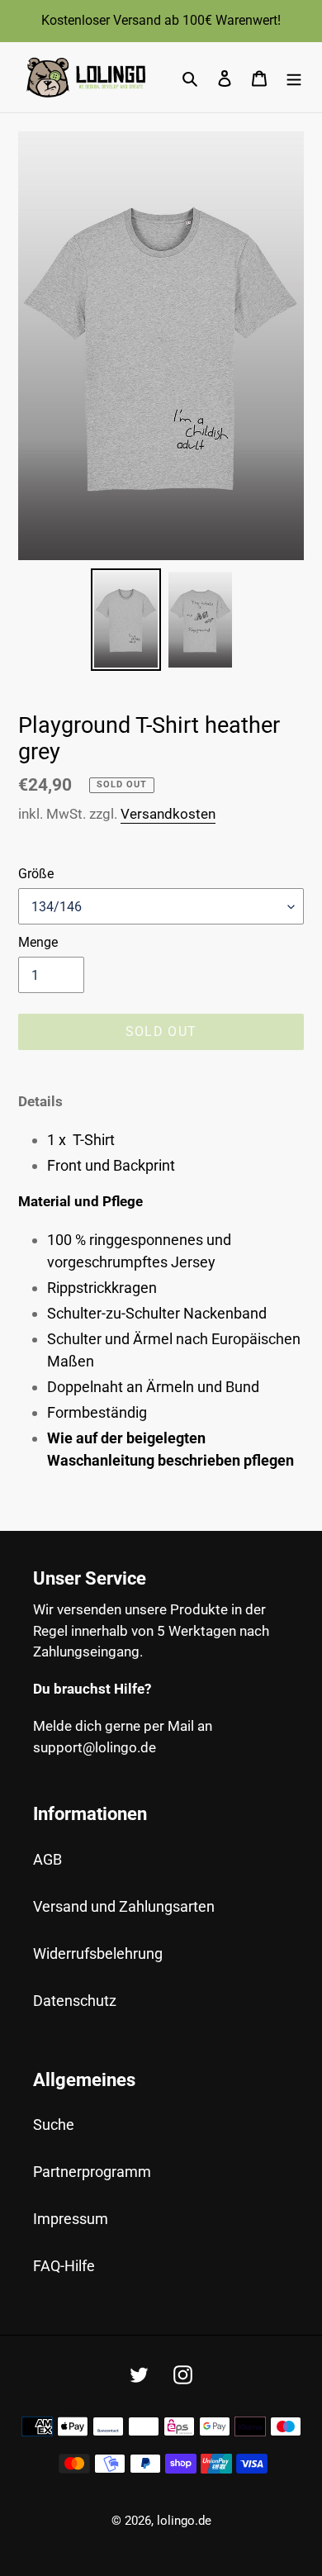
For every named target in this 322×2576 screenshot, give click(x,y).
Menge (38, 942)
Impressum (71, 2219)
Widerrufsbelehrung (98, 1953)
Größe (36, 874)
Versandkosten (168, 814)
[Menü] (294, 77)
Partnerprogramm (92, 2172)
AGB (47, 1859)
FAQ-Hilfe (64, 2266)
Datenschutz (75, 2001)
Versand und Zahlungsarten (124, 1906)
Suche (54, 2124)
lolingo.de (184, 2521)
